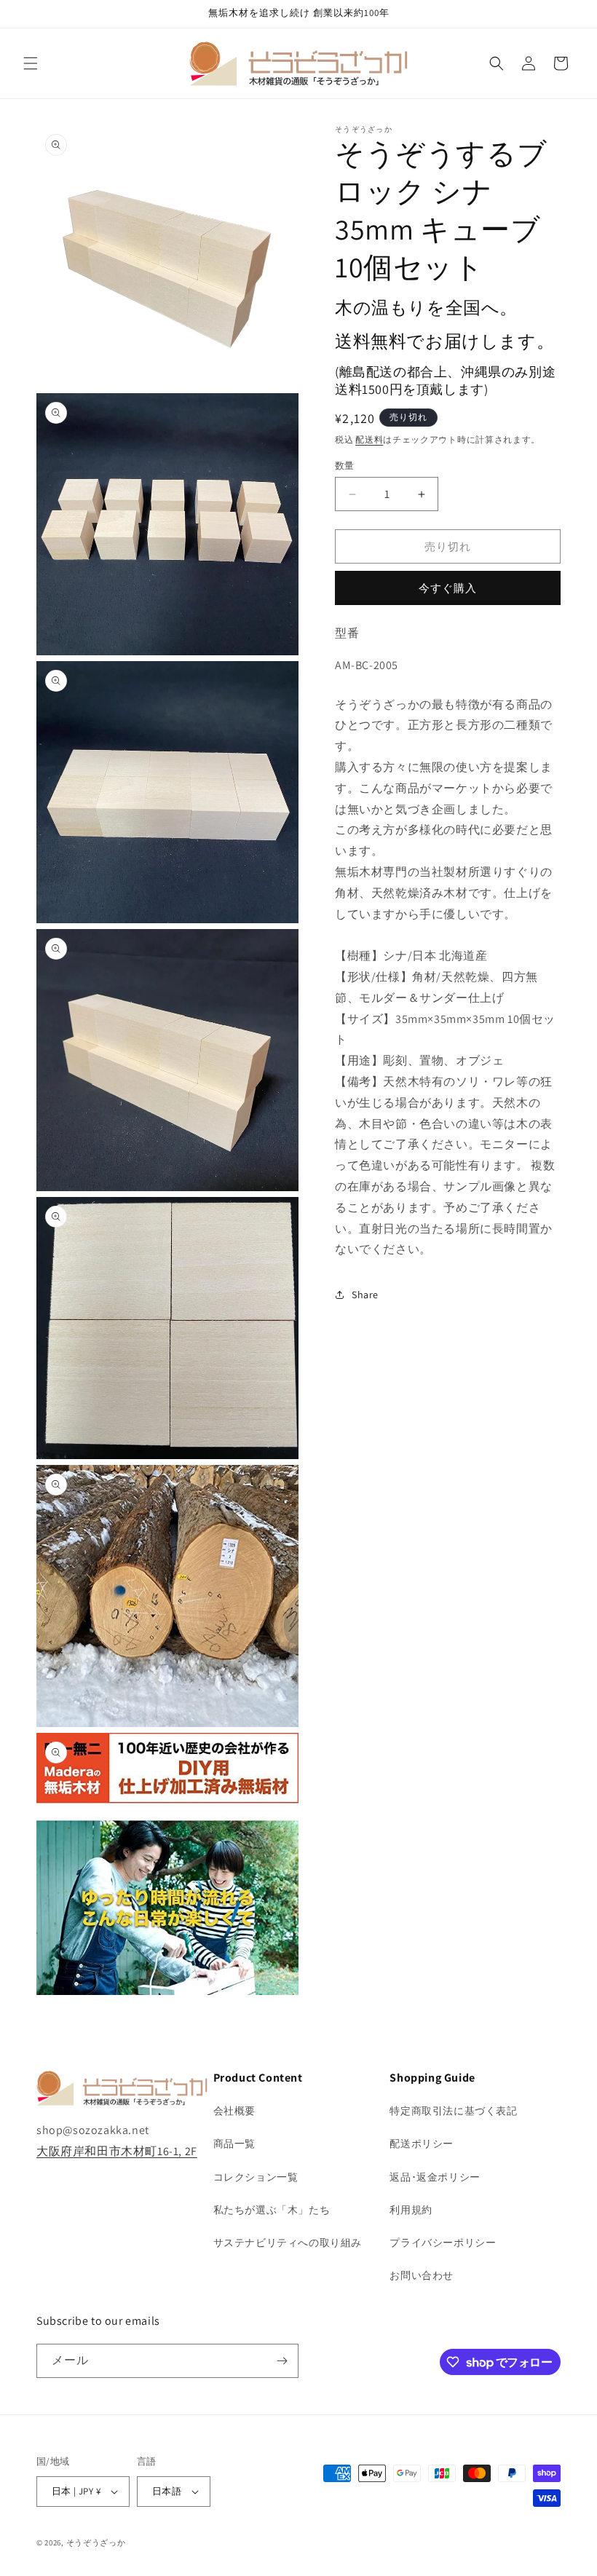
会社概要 (234, 2111)
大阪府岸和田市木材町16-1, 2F (117, 2151)
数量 (345, 466)
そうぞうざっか (96, 2543)
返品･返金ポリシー (435, 2177)
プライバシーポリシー (443, 2243)
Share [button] (365, 1295)
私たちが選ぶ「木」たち (272, 2210)
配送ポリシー (422, 2144)
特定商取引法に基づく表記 (453, 2111)
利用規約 (411, 2210)
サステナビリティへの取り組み (288, 2243)
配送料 (369, 439)
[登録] (282, 2361)
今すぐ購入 (448, 588)
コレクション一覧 (256, 2177)
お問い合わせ (422, 2275)
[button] (31, 63)
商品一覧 (234, 2144)
